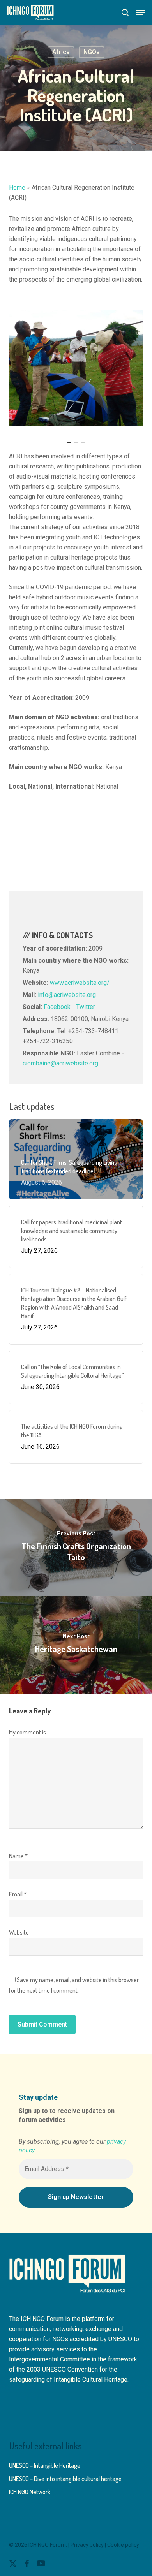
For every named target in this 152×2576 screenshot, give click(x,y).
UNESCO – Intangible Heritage (45, 2465)
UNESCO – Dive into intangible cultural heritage (65, 2479)
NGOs (92, 52)
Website (19, 1932)
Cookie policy (123, 2545)
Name (18, 1856)
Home (17, 188)
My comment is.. (29, 1732)
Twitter (86, 1007)
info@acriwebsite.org (67, 995)
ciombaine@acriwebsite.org (60, 1063)
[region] (76, 368)
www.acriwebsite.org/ (80, 983)
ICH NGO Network (30, 2492)
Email (18, 1894)
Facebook (57, 1007)
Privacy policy (87, 2545)
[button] (141, 12)
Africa (61, 52)
